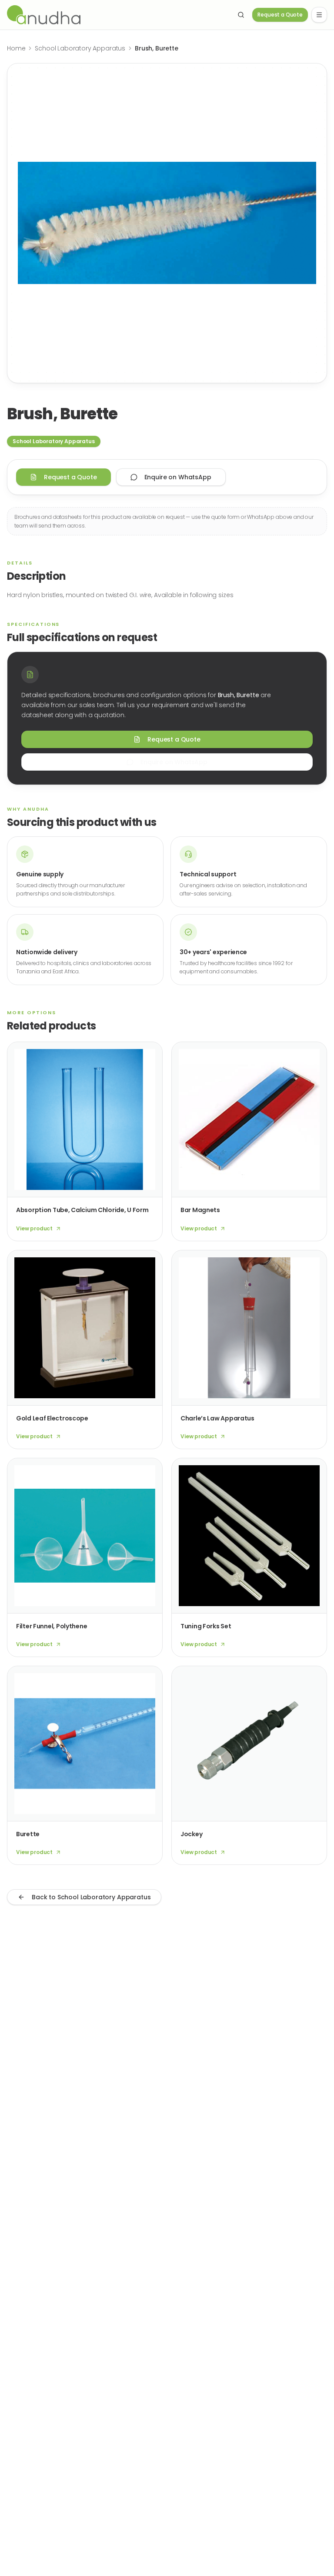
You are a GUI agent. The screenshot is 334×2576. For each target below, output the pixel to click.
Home (16, 48)
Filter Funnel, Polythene (52, 1626)
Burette (28, 1834)
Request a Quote (280, 15)
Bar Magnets (200, 1210)
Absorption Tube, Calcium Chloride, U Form (82, 1210)
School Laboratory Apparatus (80, 48)
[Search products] (241, 15)
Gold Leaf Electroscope (52, 1418)
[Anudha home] (117, 15)
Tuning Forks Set (206, 1626)
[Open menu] (319, 15)
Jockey (191, 1834)
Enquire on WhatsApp (178, 477)
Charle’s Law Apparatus (217, 1418)
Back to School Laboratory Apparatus (91, 1897)
